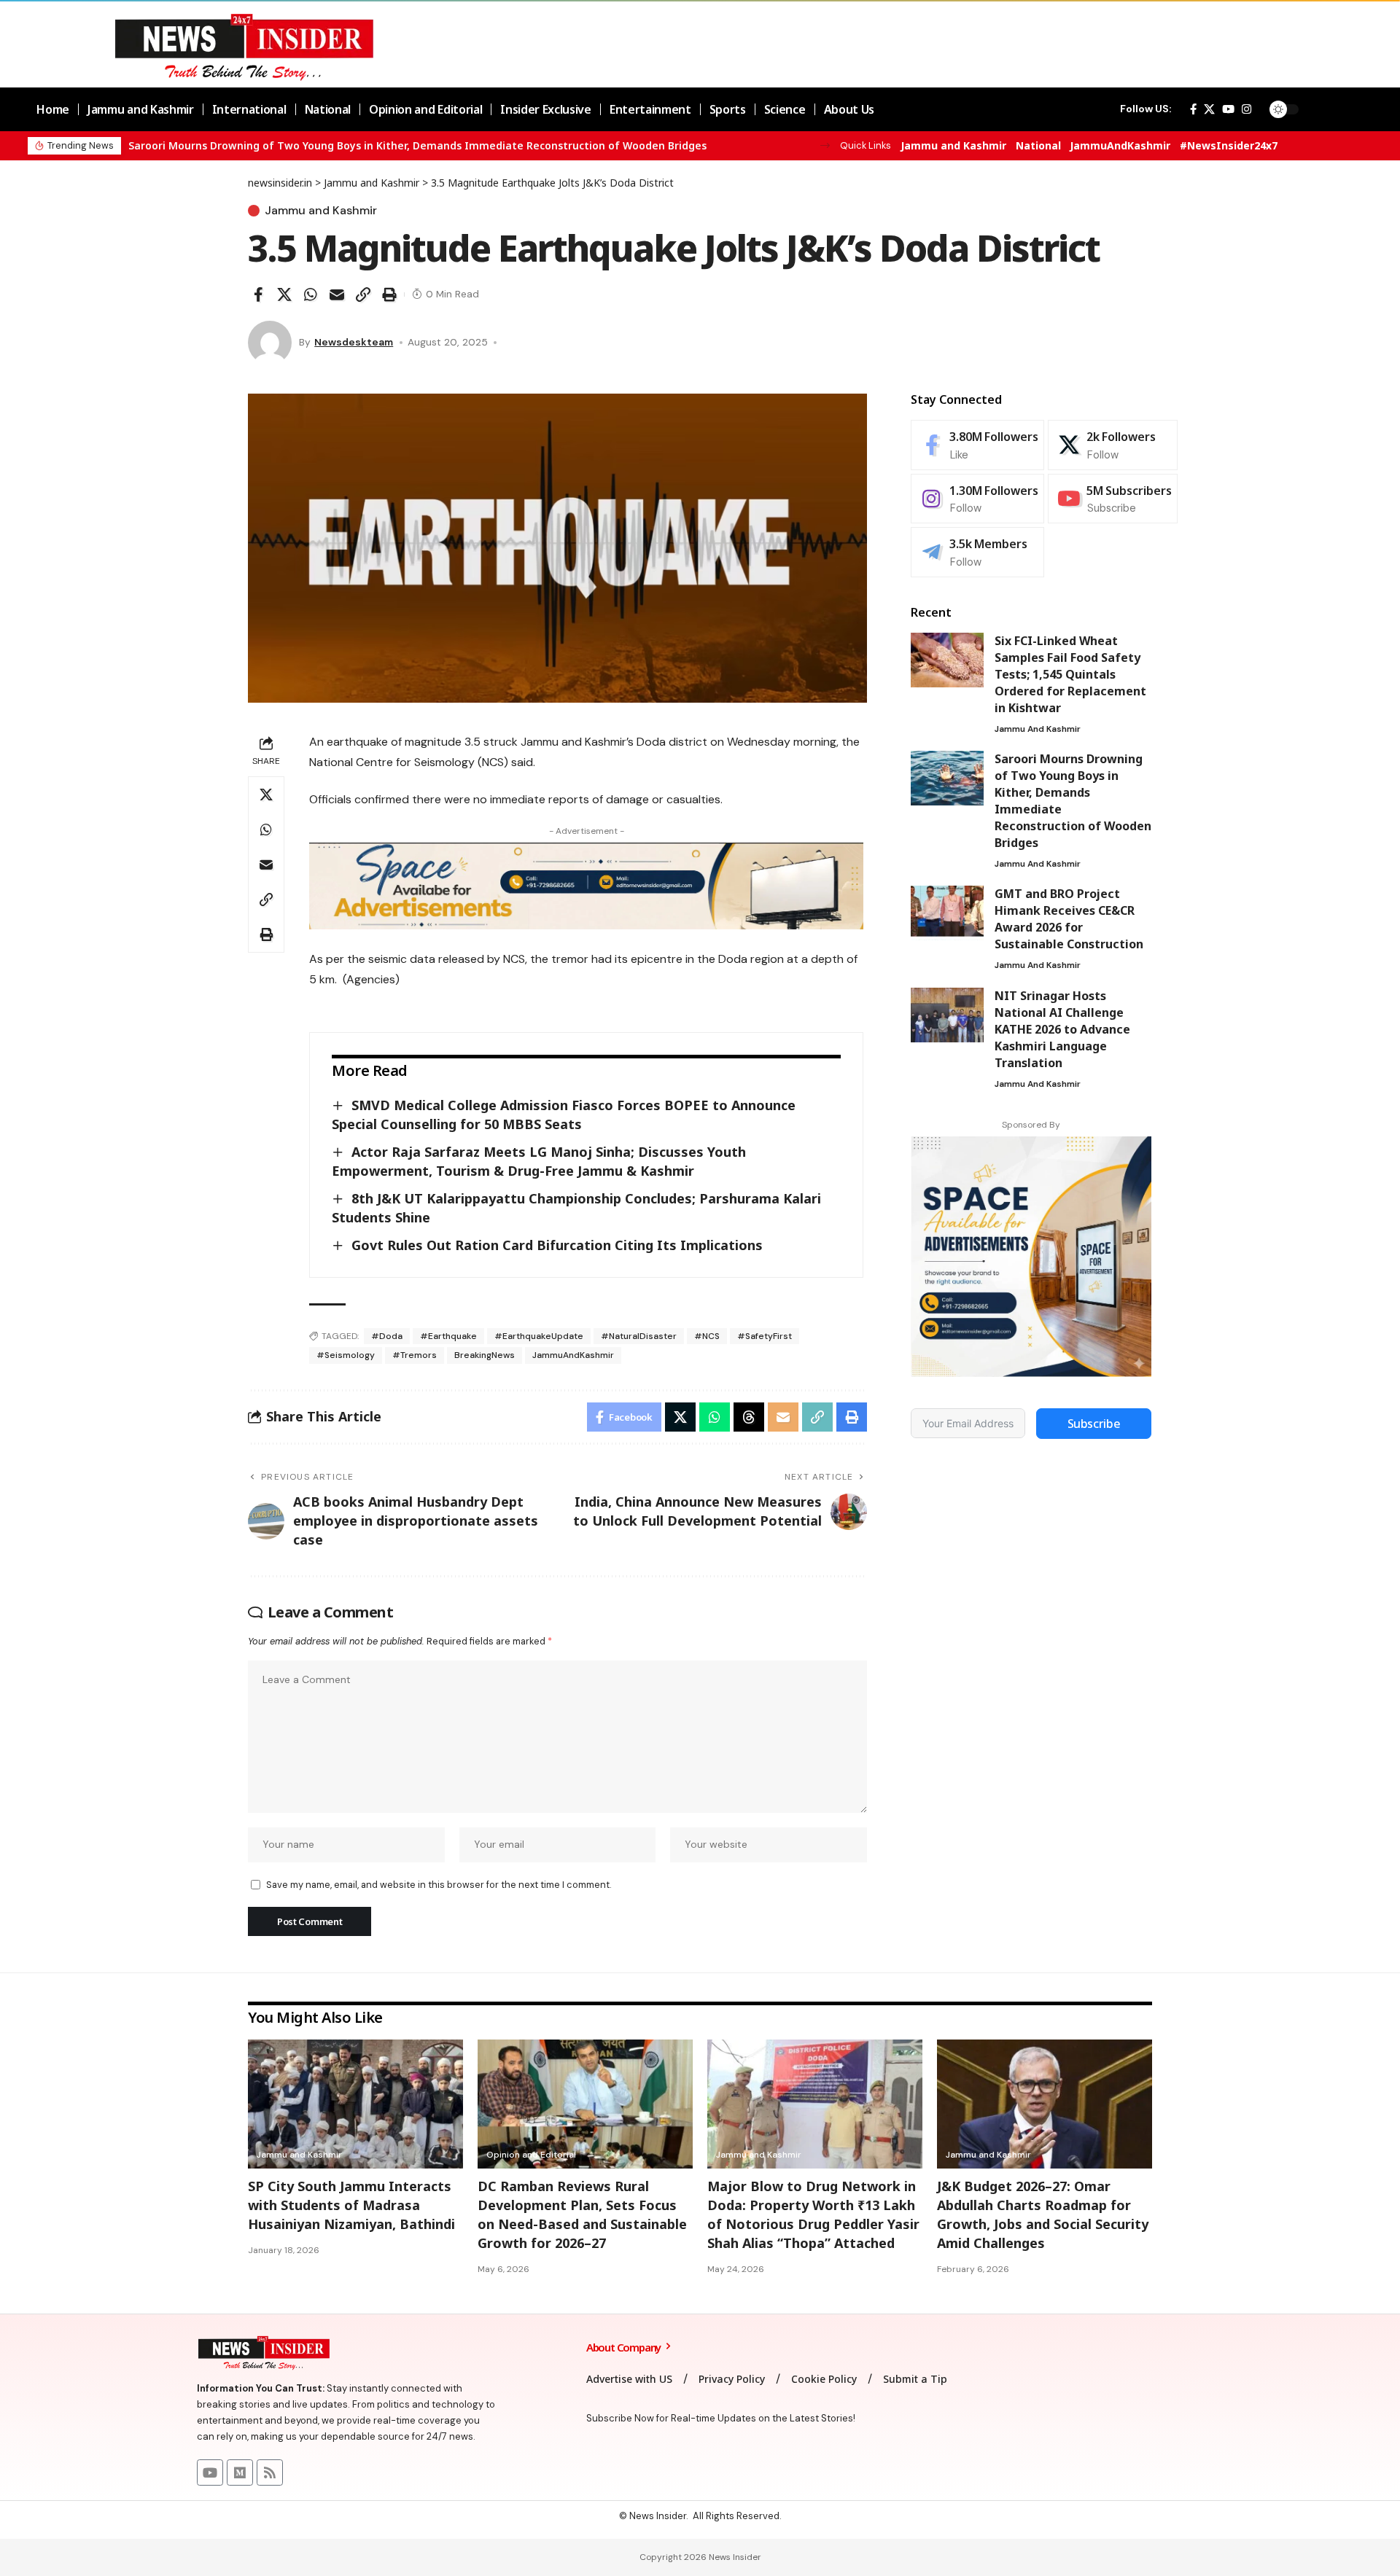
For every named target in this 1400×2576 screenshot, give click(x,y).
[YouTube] (1228, 109)
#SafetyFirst (765, 1336)
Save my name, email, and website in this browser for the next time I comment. (439, 1885)
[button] (825, 145)
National (1038, 145)
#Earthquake (448, 1336)
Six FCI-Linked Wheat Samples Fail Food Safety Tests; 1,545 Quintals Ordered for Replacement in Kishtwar (1070, 674)
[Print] (389, 294)
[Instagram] (1247, 109)
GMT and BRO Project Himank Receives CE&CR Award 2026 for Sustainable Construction (1069, 919)
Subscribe (1094, 1424)
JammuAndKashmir (1120, 145)
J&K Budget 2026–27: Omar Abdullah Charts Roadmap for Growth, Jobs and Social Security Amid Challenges (1043, 2214)
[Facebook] (1193, 109)
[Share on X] (284, 294)
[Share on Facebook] (258, 294)
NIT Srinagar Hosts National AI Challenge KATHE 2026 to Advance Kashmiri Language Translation (1062, 1029)
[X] (1209, 109)
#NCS (707, 1336)
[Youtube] (1113, 499)
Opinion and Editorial (531, 2155)
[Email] (337, 294)
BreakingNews (485, 1355)
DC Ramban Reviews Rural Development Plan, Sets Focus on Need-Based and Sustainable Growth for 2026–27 (582, 2214)
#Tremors (415, 1355)
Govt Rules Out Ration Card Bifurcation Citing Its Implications (557, 1245)
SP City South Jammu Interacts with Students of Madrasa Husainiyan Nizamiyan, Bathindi (351, 2205)
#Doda (387, 1336)
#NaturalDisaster (639, 1336)
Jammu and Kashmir (953, 145)
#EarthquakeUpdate (539, 1336)
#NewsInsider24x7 (1229, 145)
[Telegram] (977, 552)
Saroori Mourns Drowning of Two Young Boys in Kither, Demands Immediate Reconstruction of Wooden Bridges (417, 145)
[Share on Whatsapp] (311, 294)
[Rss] (270, 2472)
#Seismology (346, 1355)
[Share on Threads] (749, 1417)
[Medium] (240, 2472)
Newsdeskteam (354, 342)
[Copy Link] (363, 294)
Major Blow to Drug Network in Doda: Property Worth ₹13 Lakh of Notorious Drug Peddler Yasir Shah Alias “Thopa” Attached (813, 2214)
